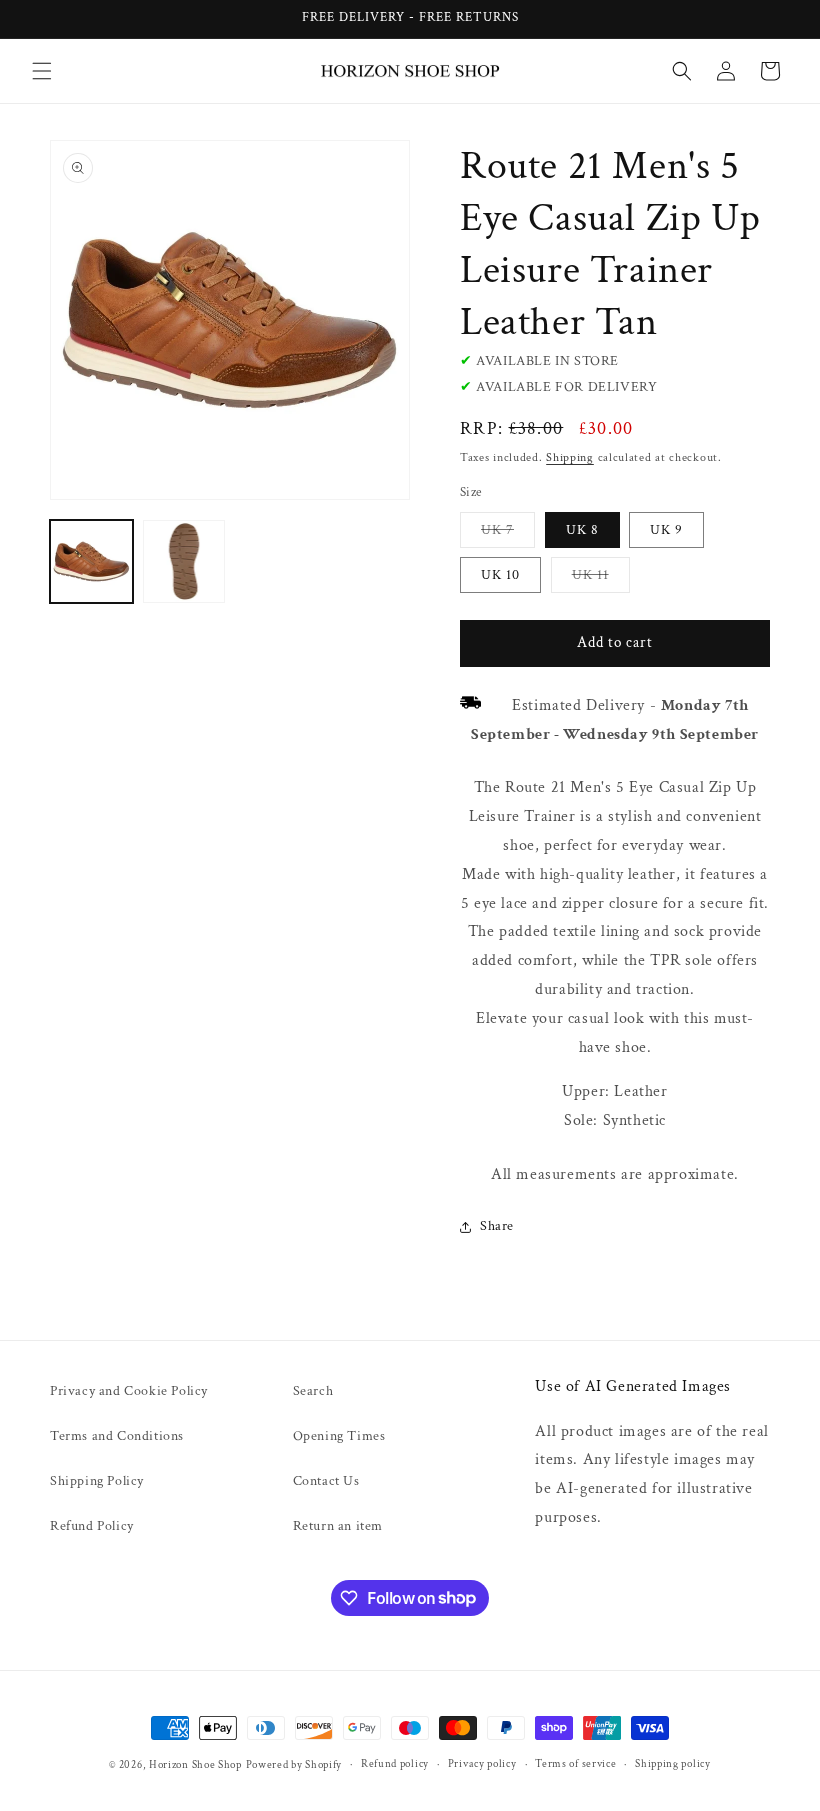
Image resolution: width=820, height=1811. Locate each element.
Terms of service (575, 1764)
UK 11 (601, 579)
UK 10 (500, 575)
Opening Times (339, 1436)
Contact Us (326, 1481)
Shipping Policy (97, 1481)
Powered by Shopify (294, 1765)
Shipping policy (673, 1764)
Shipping (570, 457)
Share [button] (497, 1226)
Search (313, 1391)
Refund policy (395, 1764)
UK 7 (508, 534)
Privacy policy (482, 1764)
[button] (42, 71)
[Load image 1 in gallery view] (91, 561)
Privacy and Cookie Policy (129, 1391)
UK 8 (582, 530)
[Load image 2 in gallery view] (184, 561)
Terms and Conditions (117, 1436)
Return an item (338, 1526)
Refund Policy (92, 1526)
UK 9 (666, 530)
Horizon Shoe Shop (195, 1765)
